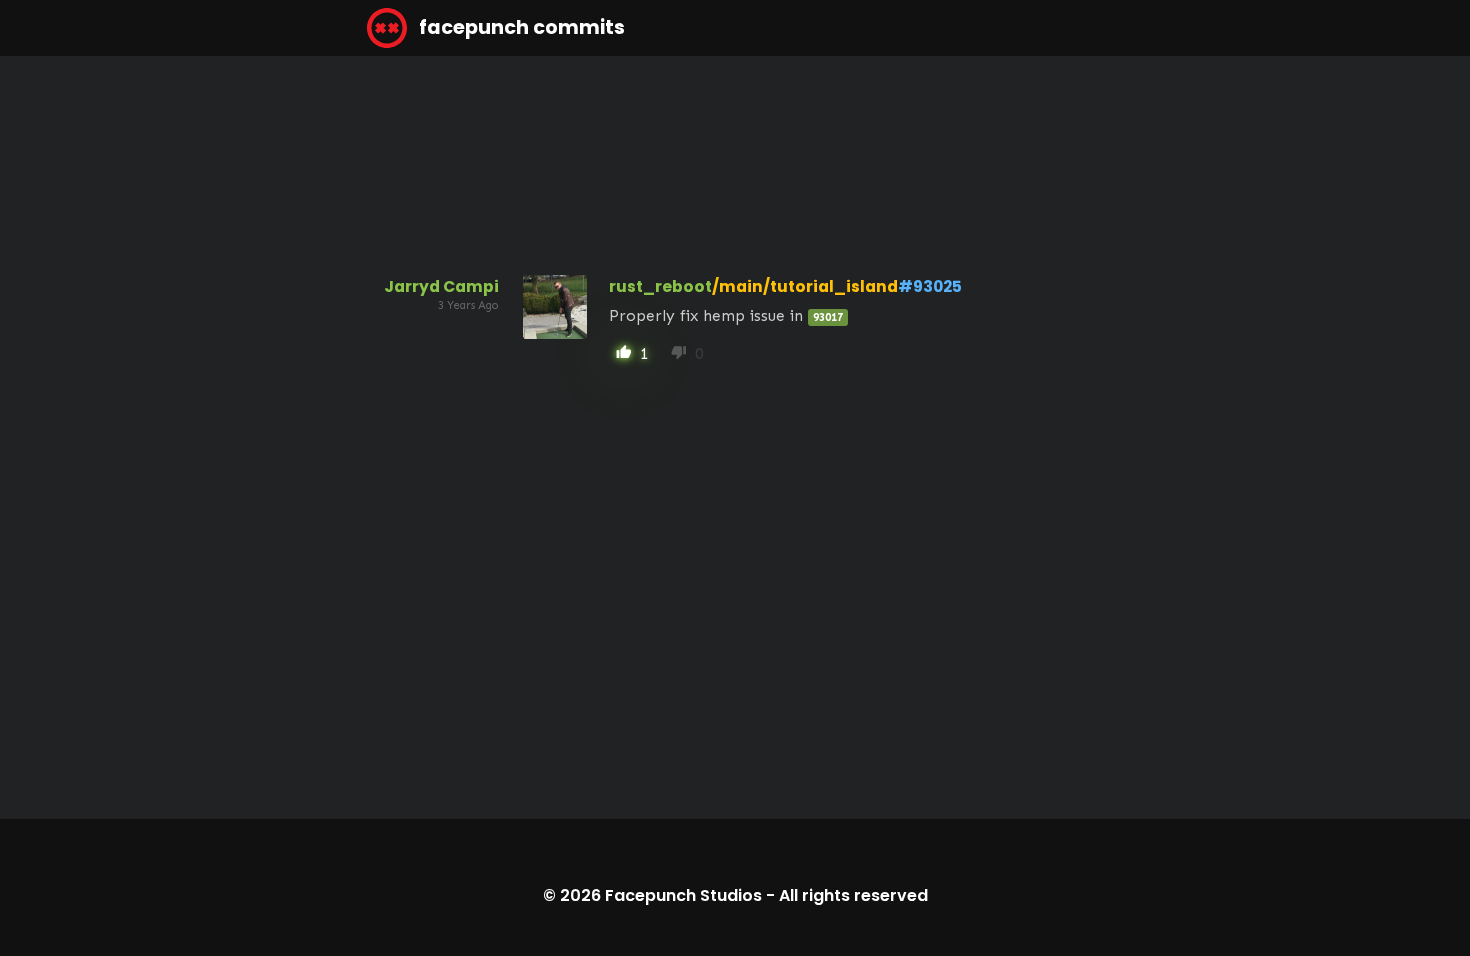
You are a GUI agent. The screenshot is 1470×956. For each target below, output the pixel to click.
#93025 (930, 286)
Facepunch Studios (683, 895)
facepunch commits (520, 27)
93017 (828, 317)
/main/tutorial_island (805, 286)
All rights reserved (853, 895)
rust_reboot (660, 286)
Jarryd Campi (441, 286)
